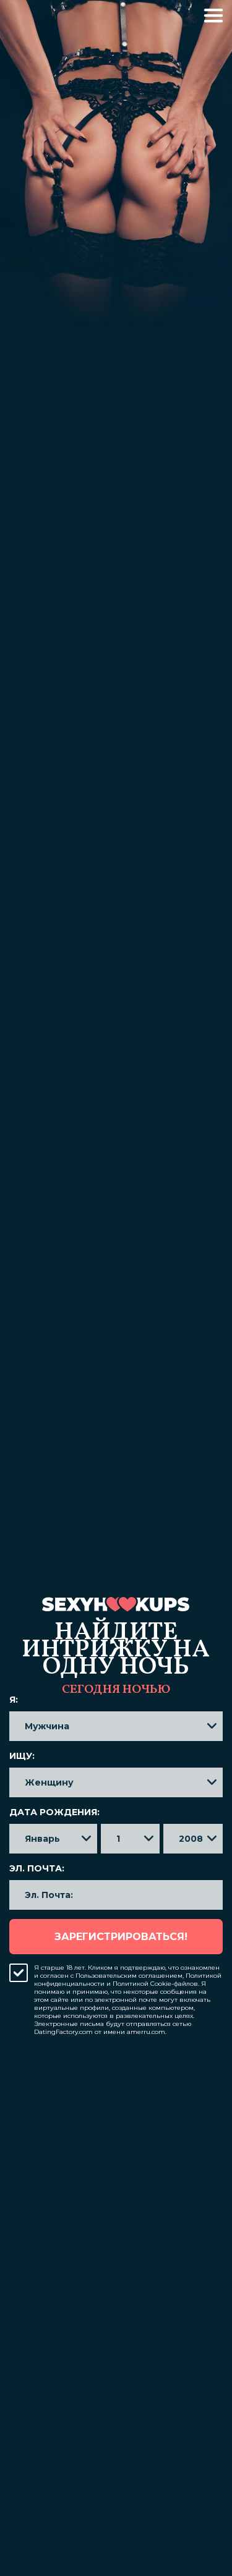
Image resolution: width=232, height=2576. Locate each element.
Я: (14, 1700)
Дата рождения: (54, 1812)
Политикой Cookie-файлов (155, 1984)
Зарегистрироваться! (121, 1937)
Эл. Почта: (37, 1868)
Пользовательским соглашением (129, 1976)
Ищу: (22, 1756)
